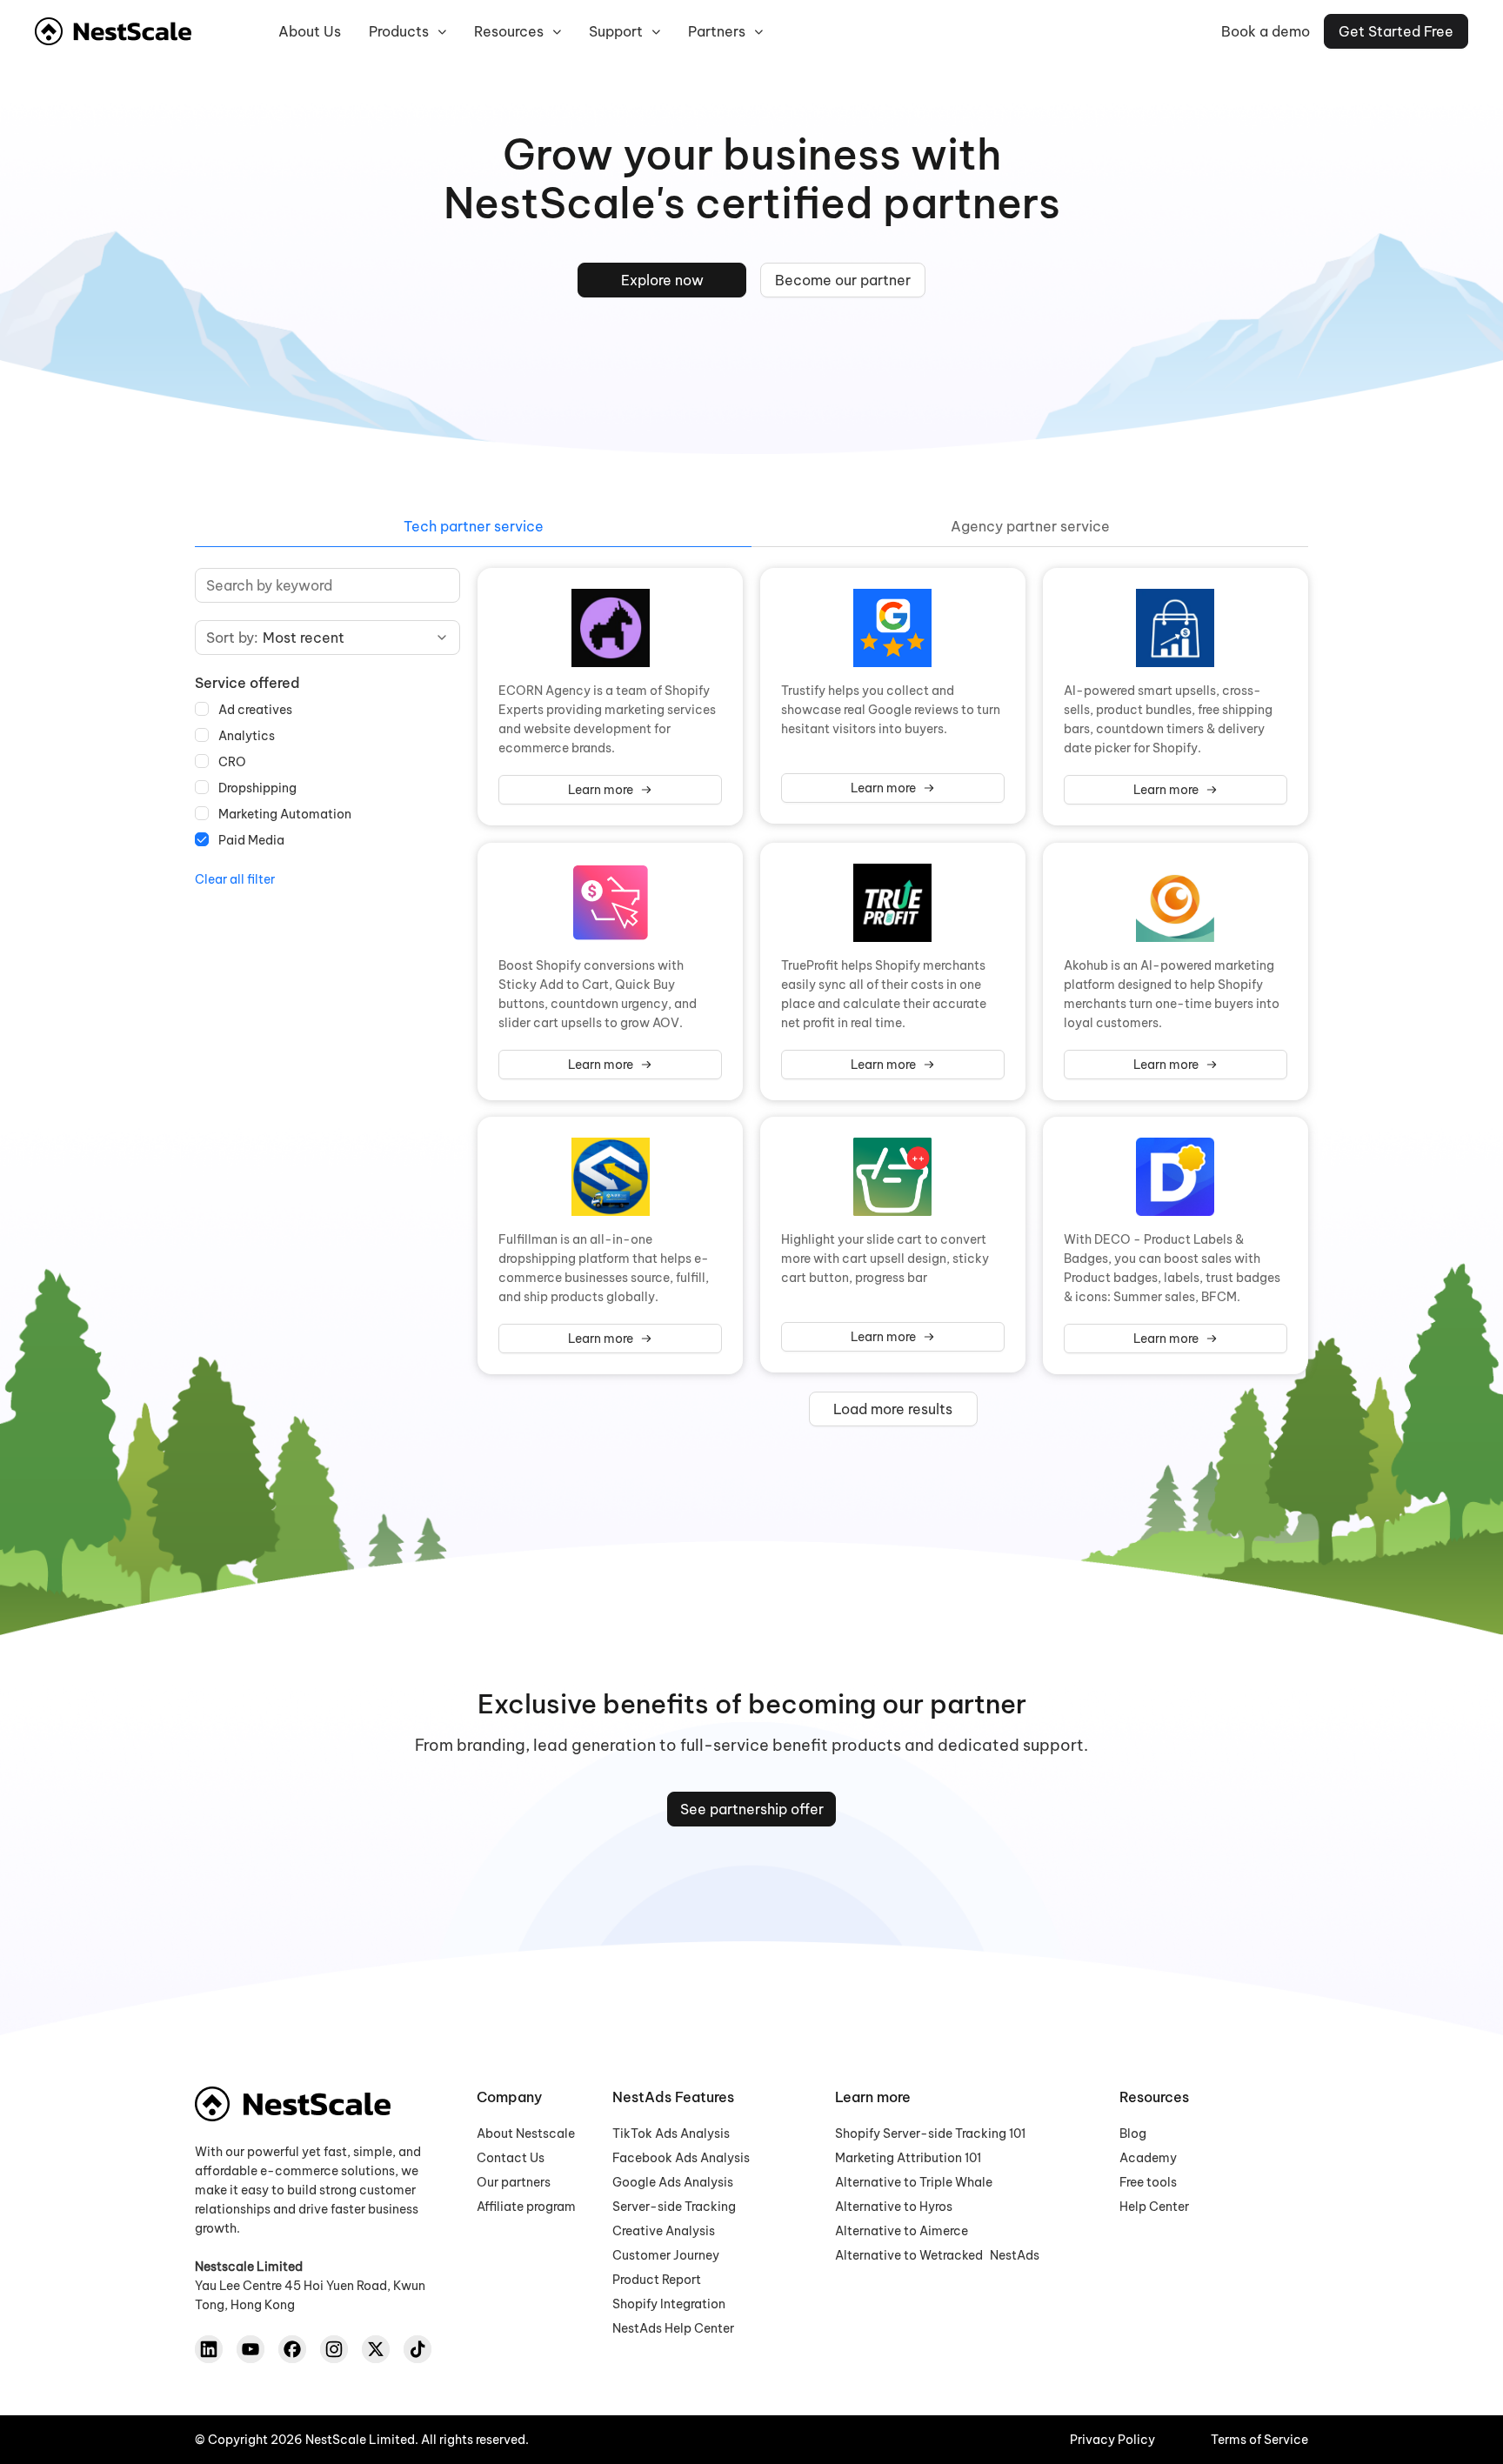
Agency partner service (1030, 526)
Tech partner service (474, 526)
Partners (717, 31)
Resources (509, 31)
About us (310, 31)
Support (616, 31)
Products (399, 31)
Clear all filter (235, 879)
